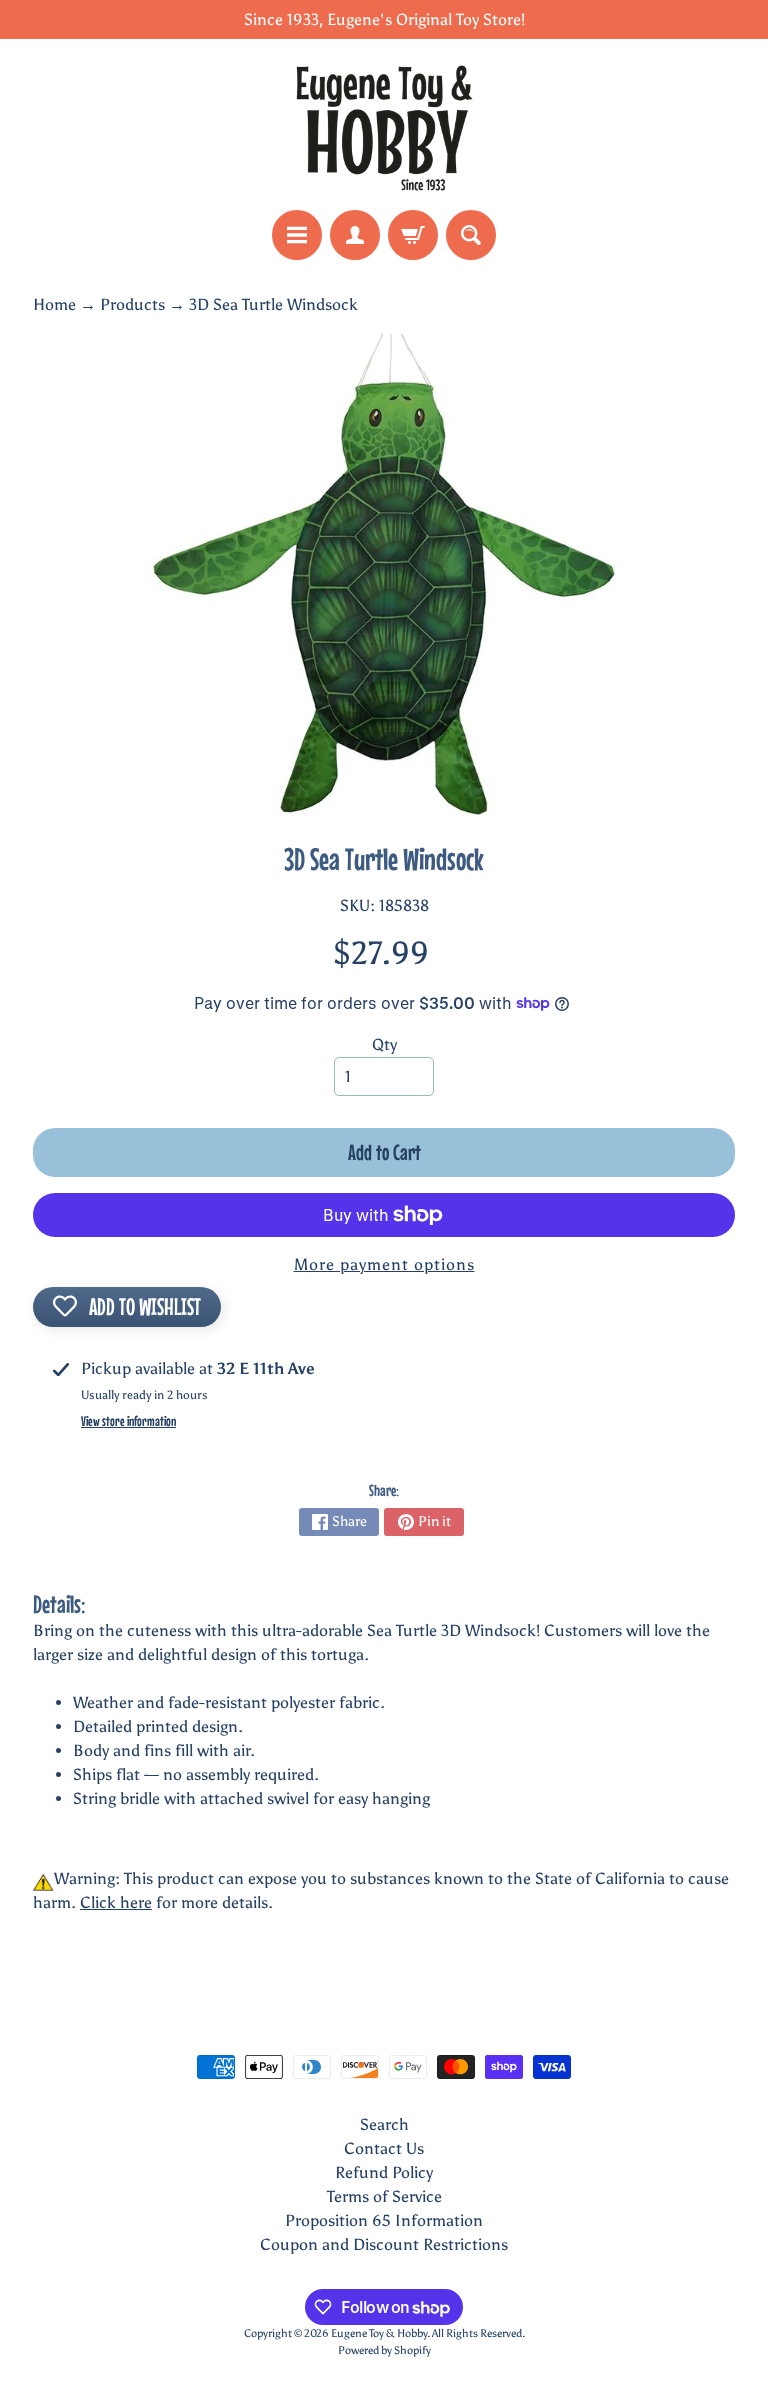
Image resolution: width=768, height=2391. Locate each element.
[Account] (355, 235)
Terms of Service (384, 2196)
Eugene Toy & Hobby (379, 2333)
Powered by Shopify (384, 2350)
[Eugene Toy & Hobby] (384, 124)
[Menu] (297, 235)
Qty (384, 1044)
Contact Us (384, 2148)
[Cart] (413, 235)
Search (384, 2124)
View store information (128, 1421)
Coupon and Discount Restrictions (384, 2244)
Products (132, 304)
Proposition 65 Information (384, 2220)
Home (54, 304)
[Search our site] (471, 235)
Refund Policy (384, 2172)
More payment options (384, 1264)
